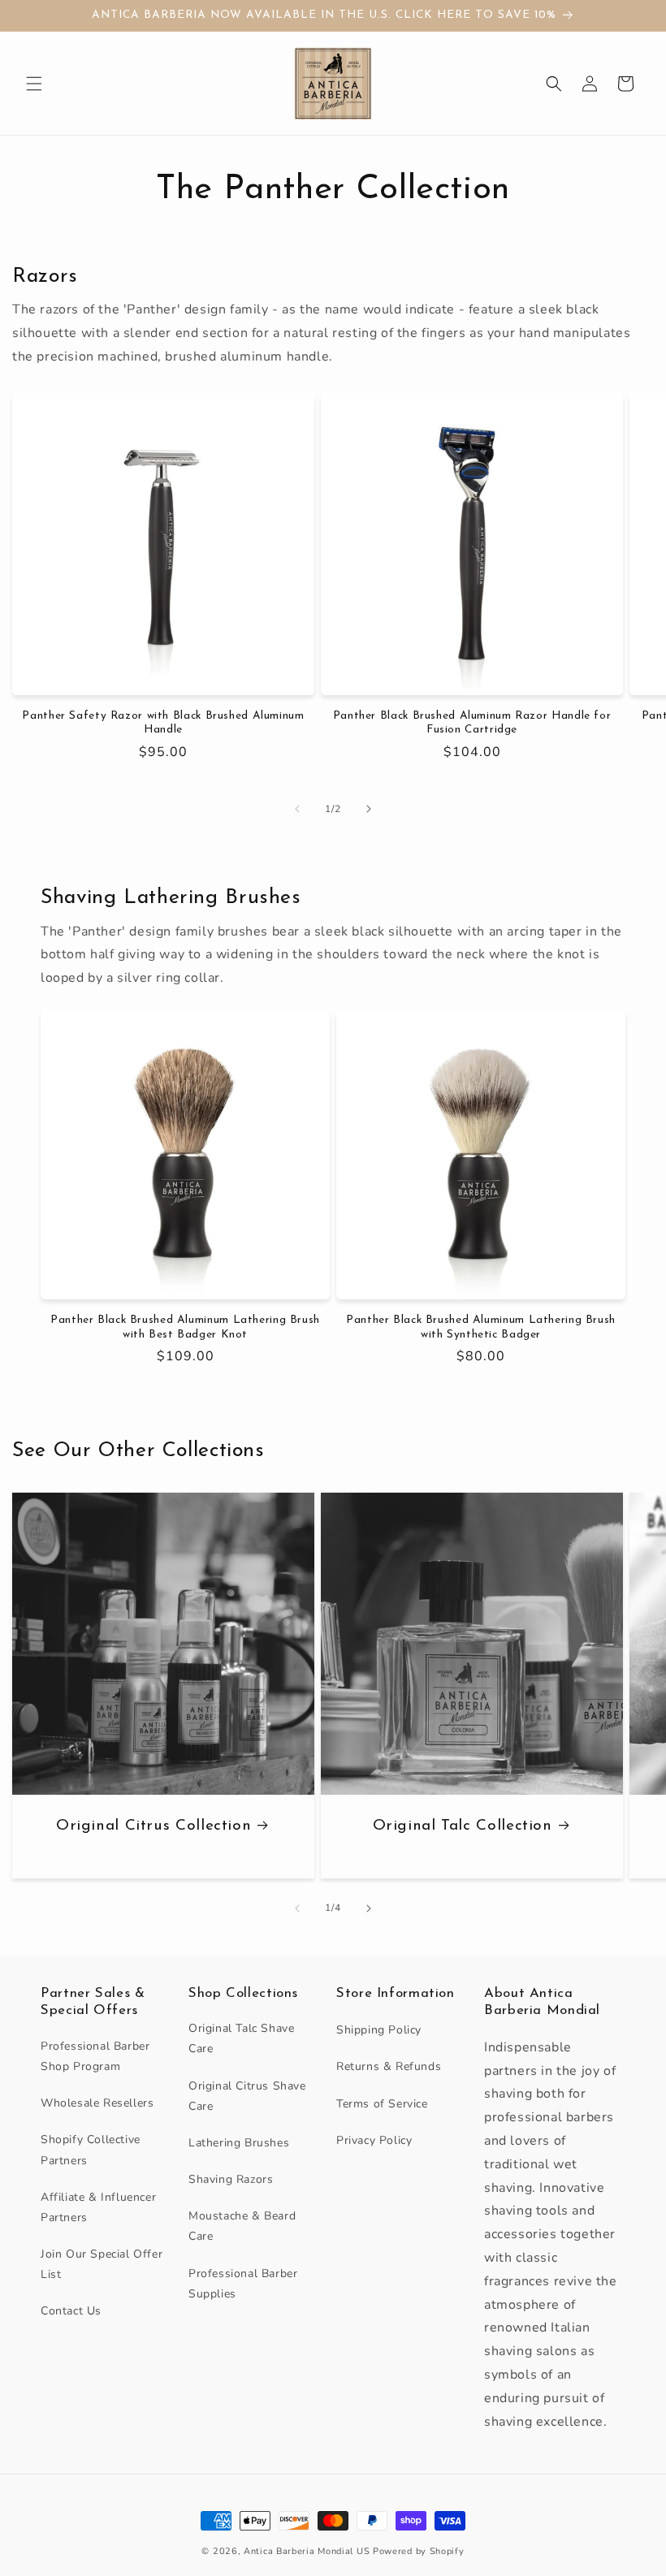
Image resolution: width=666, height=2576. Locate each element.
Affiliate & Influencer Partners (98, 2207)
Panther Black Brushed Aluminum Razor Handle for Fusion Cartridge (472, 723)
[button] (34, 84)
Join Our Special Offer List (102, 2264)
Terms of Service (382, 2104)
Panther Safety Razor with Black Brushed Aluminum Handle (163, 723)
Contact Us (71, 2311)
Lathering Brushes (239, 2143)
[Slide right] (369, 809)
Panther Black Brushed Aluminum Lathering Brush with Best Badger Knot (185, 1327)
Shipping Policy (379, 2030)
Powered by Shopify (419, 2551)
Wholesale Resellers (97, 2103)
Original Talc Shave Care (241, 2038)
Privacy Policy (374, 2140)
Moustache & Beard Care (242, 2226)
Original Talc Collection (463, 1826)
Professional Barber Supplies (243, 2284)
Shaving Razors (231, 2179)
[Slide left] (297, 809)
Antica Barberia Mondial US (307, 2551)
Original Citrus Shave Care (247, 2096)
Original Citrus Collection (154, 1826)
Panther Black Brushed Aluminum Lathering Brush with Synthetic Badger (481, 1327)
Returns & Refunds (389, 2066)
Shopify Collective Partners (91, 2150)
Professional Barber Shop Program (95, 2056)
